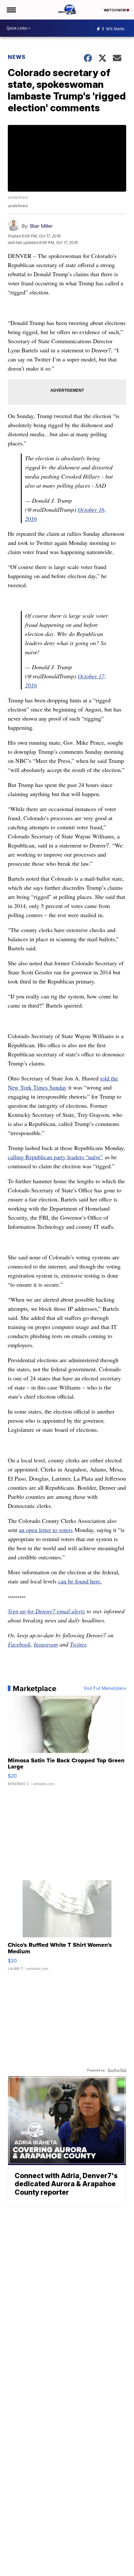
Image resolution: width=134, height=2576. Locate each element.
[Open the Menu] (11, 10)
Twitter (78, 1644)
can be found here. (80, 1581)
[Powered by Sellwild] (117, 2070)
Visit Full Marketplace (105, 1688)
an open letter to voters (46, 1530)
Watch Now (115, 10)
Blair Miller (41, 226)
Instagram (46, 1644)
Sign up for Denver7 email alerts (46, 1611)
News (17, 57)
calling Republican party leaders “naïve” (55, 1157)
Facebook (19, 1644)
